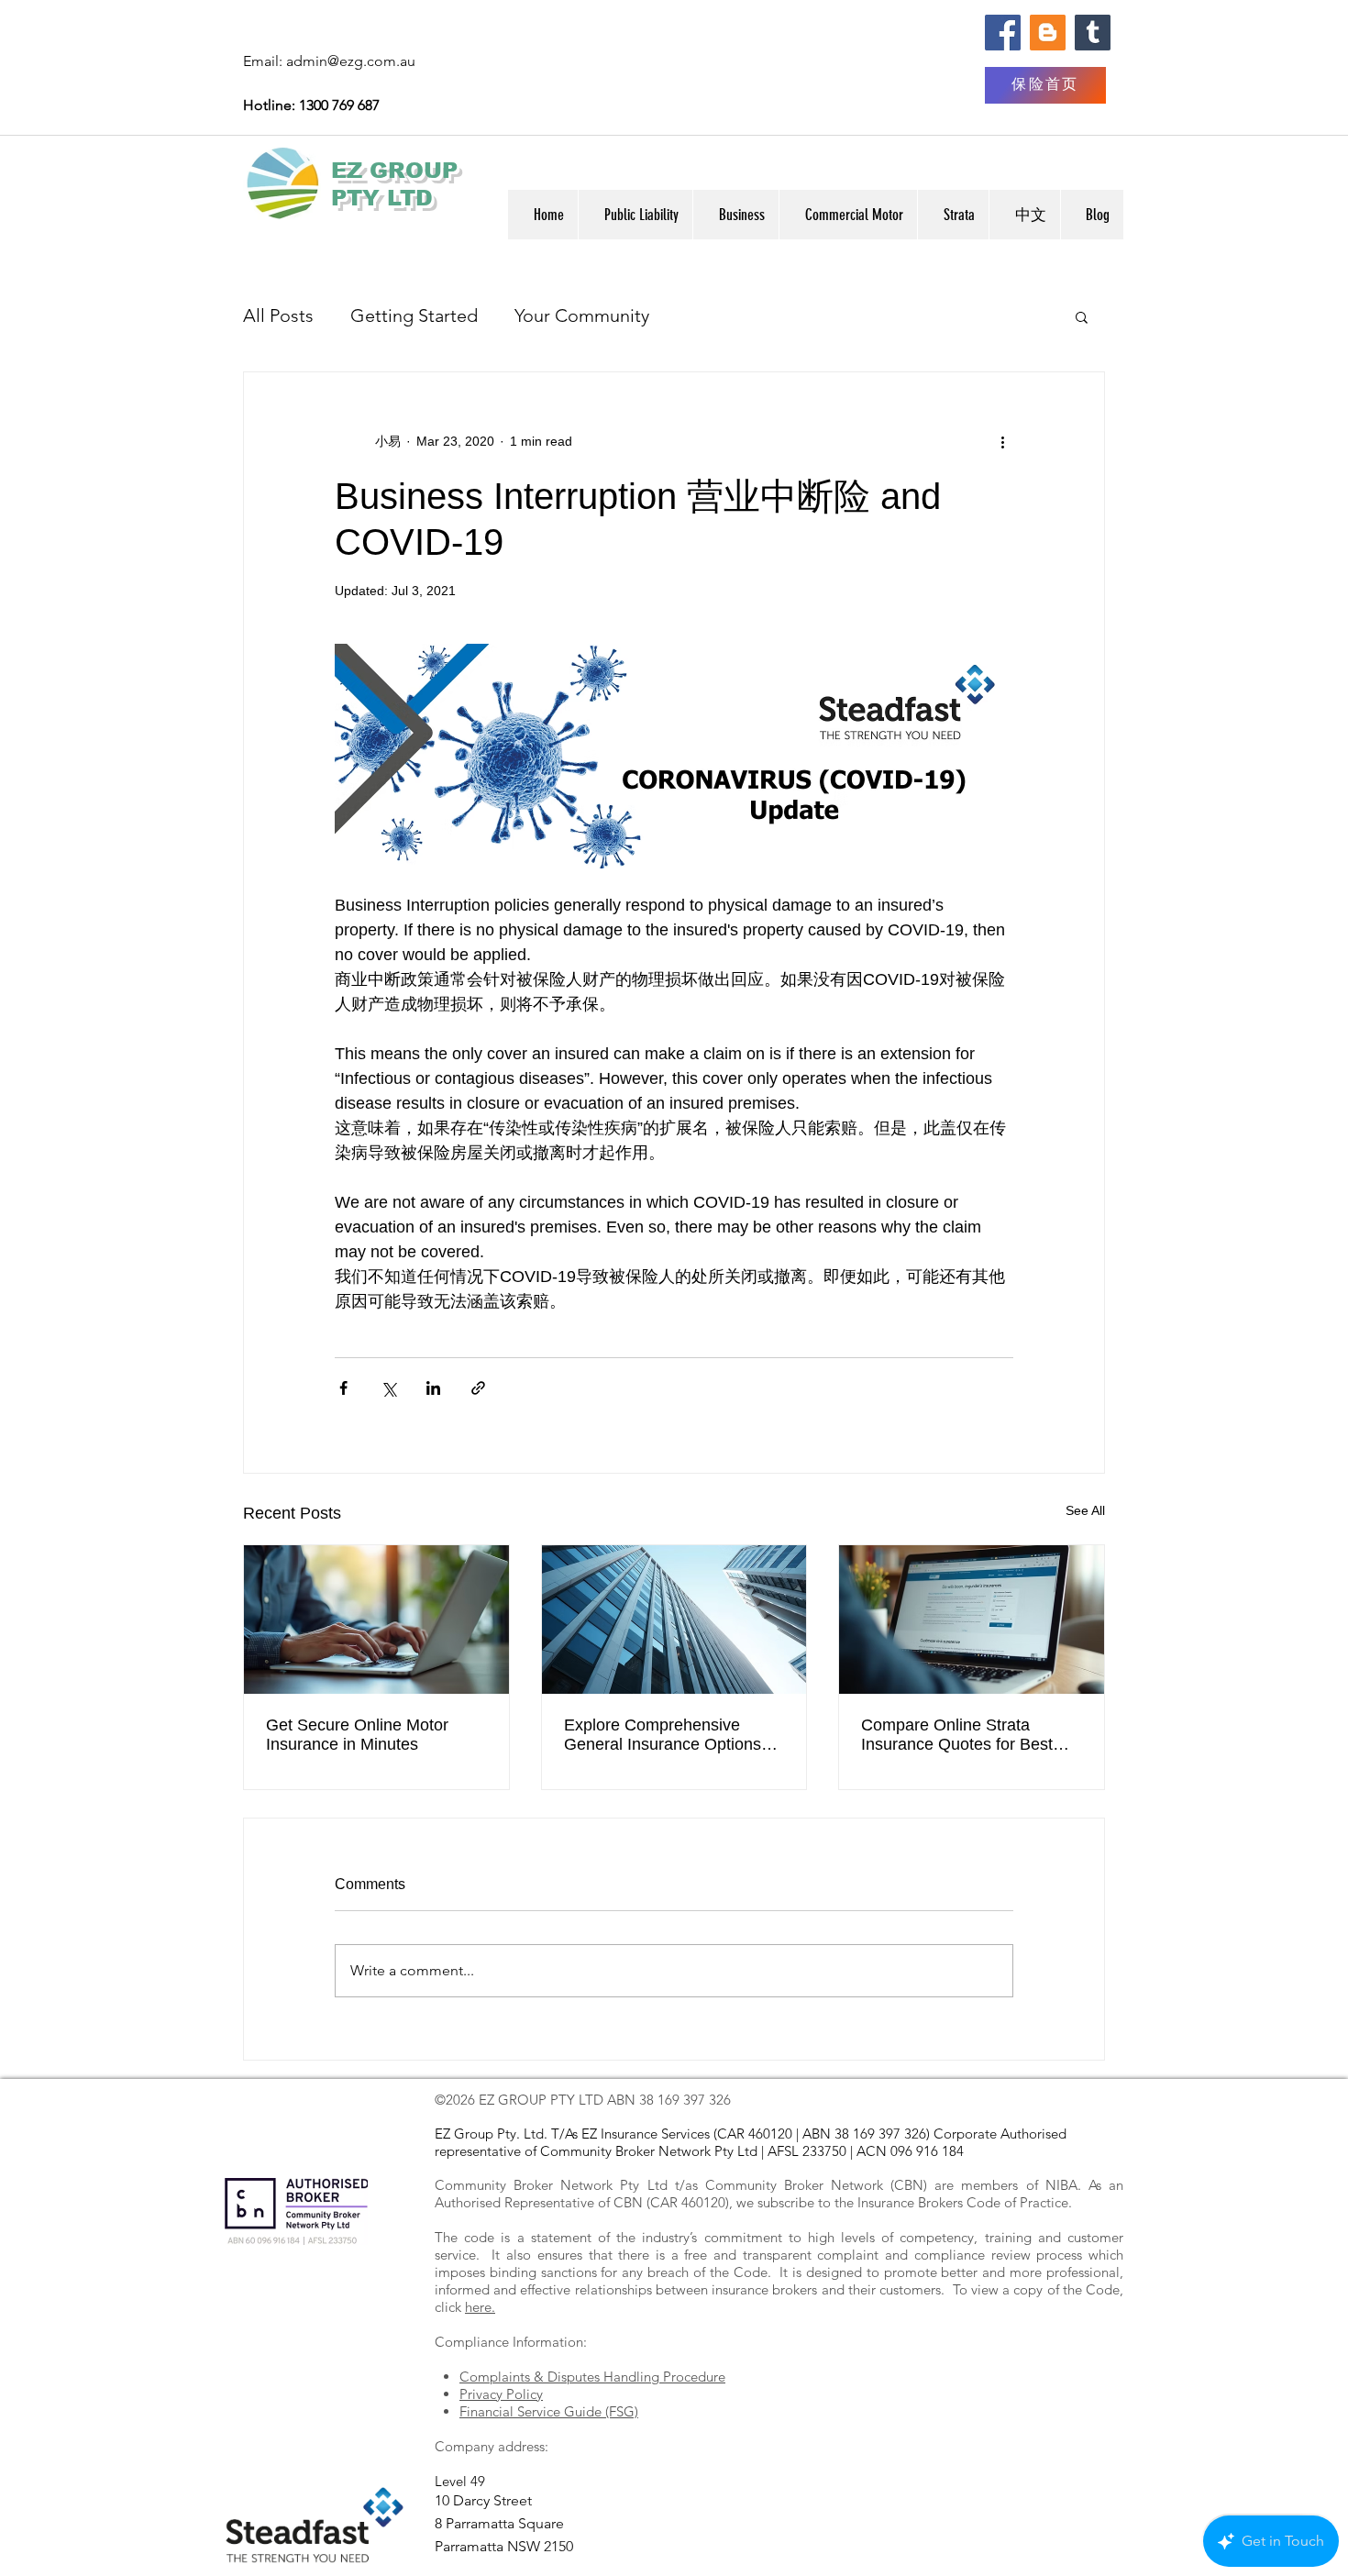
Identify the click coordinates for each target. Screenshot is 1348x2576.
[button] (1024, 215)
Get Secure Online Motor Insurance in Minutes (357, 1735)
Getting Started (414, 315)
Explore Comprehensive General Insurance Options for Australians (663, 1735)
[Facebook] (1003, 33)
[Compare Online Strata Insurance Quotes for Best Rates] (972, 1620)
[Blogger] (1048, 33)
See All (1085, 1510)
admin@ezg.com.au (351, 61)
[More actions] (1002, 442)
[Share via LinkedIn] (433, 1388)
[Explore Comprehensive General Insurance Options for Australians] (674, 1620)
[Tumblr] (1093, 33)
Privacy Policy (501, 2394)
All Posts (278, 315)
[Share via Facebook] (343, 1388)
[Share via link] (478, 1388)
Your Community (582, 315)
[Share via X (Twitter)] (388, 1388)
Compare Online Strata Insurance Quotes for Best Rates (957, 1735)
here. (480, 2307)
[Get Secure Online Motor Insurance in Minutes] (376, 1620)
